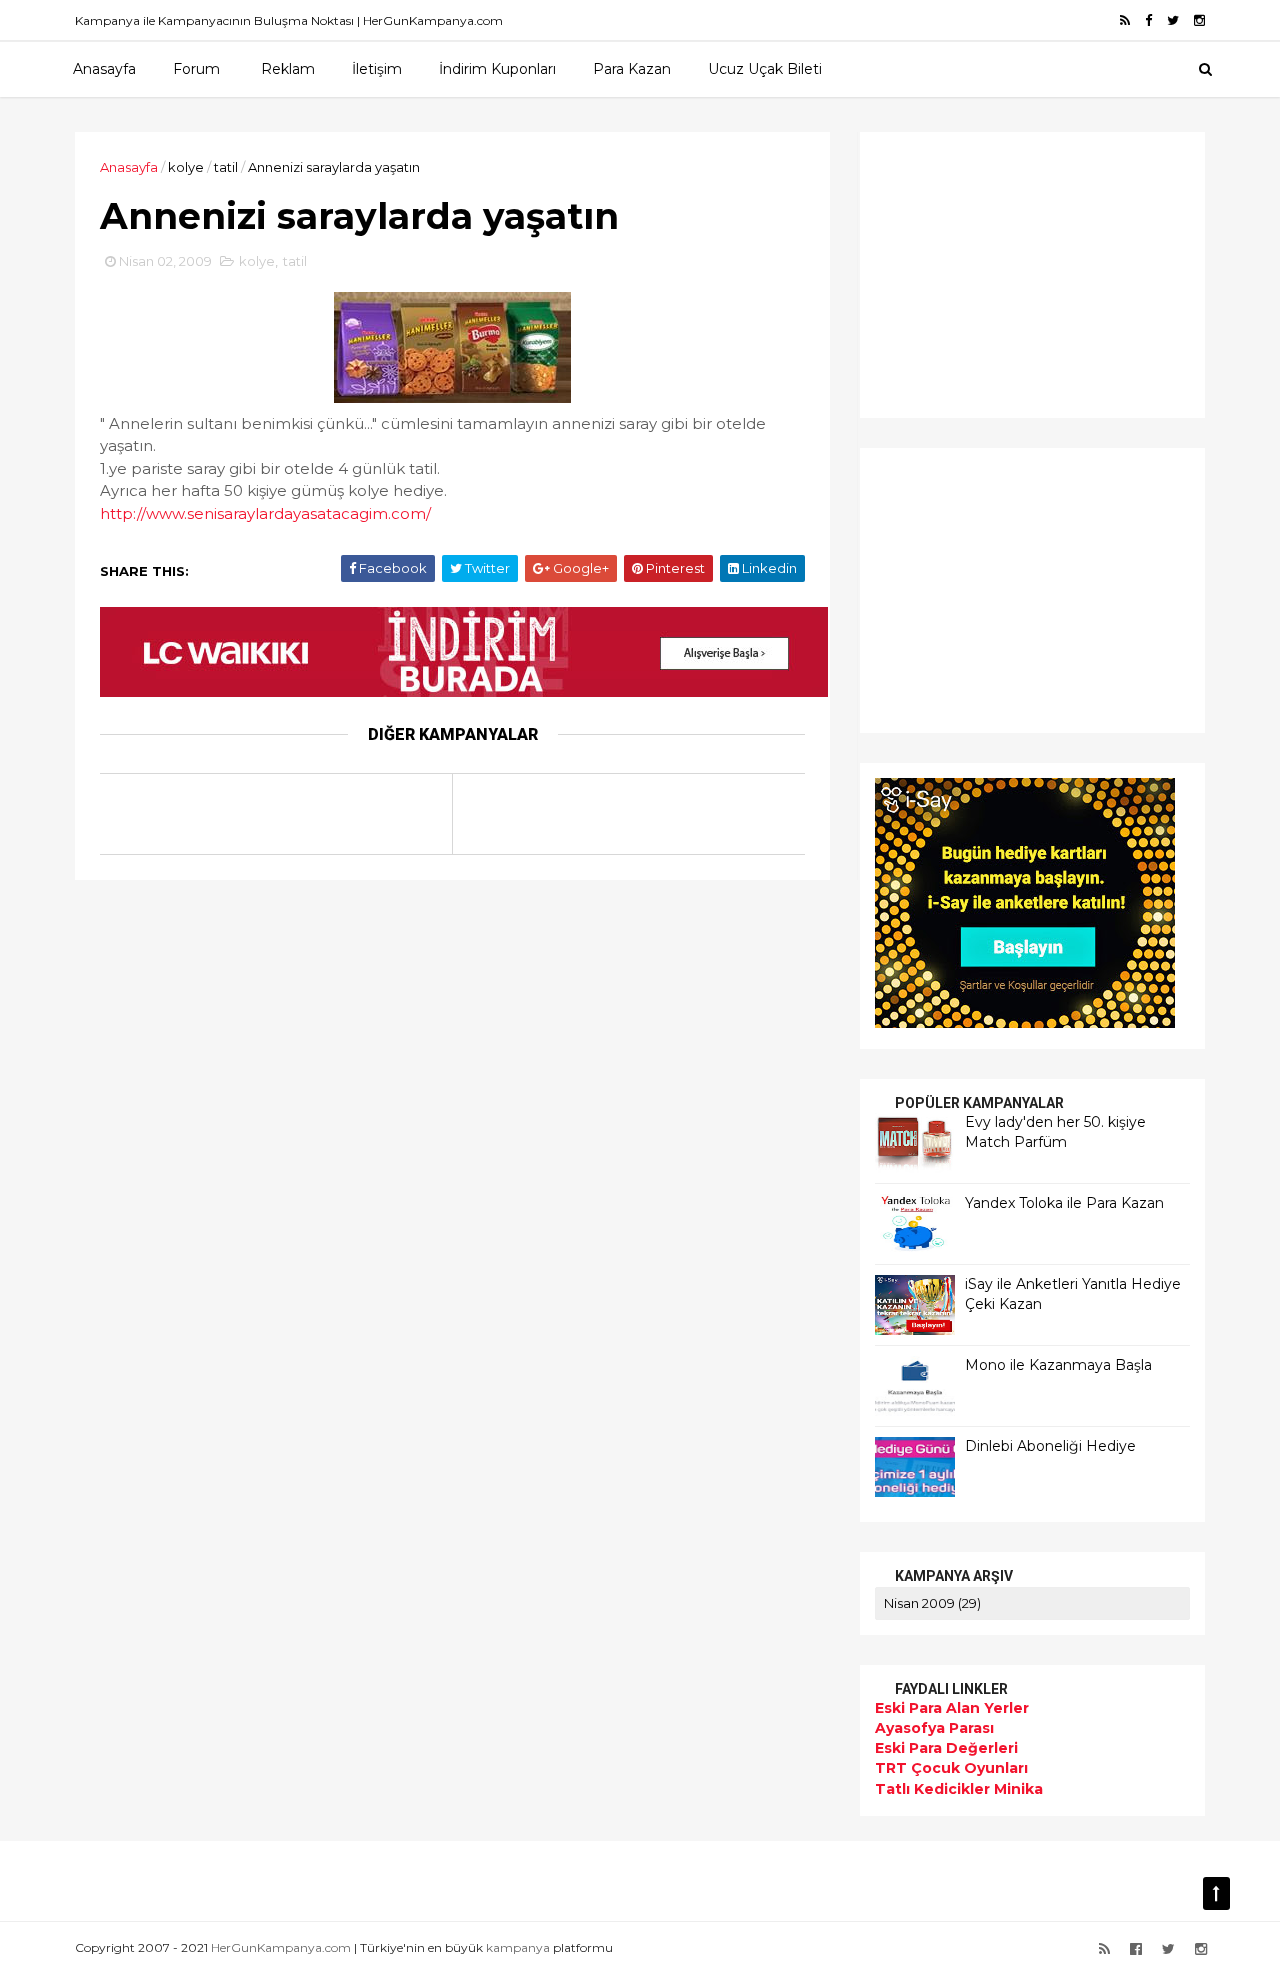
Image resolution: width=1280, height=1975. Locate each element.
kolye (186, 167)
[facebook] (1148, 20)
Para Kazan (632, 69)
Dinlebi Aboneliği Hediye (1050, 1446)
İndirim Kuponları (497, 69)
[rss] (1125, 20)
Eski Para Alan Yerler (952, 1708)
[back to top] (1216, 1893)
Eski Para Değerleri (946, 1748)
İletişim (377, 69)
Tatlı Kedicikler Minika (959, 1789)
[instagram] (1199, 20)
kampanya (518, 1947)
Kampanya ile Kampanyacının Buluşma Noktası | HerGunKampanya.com (289, 20)
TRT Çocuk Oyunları (951, 1768)
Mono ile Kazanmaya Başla (1058, 1365)
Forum (196, 69)
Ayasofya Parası (934, 1728)
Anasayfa (104, 69)
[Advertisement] (1000, 272)
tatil (226, 167)
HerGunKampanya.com (281, 1947)
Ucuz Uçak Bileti (765, 69)
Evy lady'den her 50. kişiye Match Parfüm (1055, 1132)
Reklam (288, 69)
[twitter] (1173, 20)
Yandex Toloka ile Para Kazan (1064, 1203)
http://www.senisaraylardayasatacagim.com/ (265, 513)
